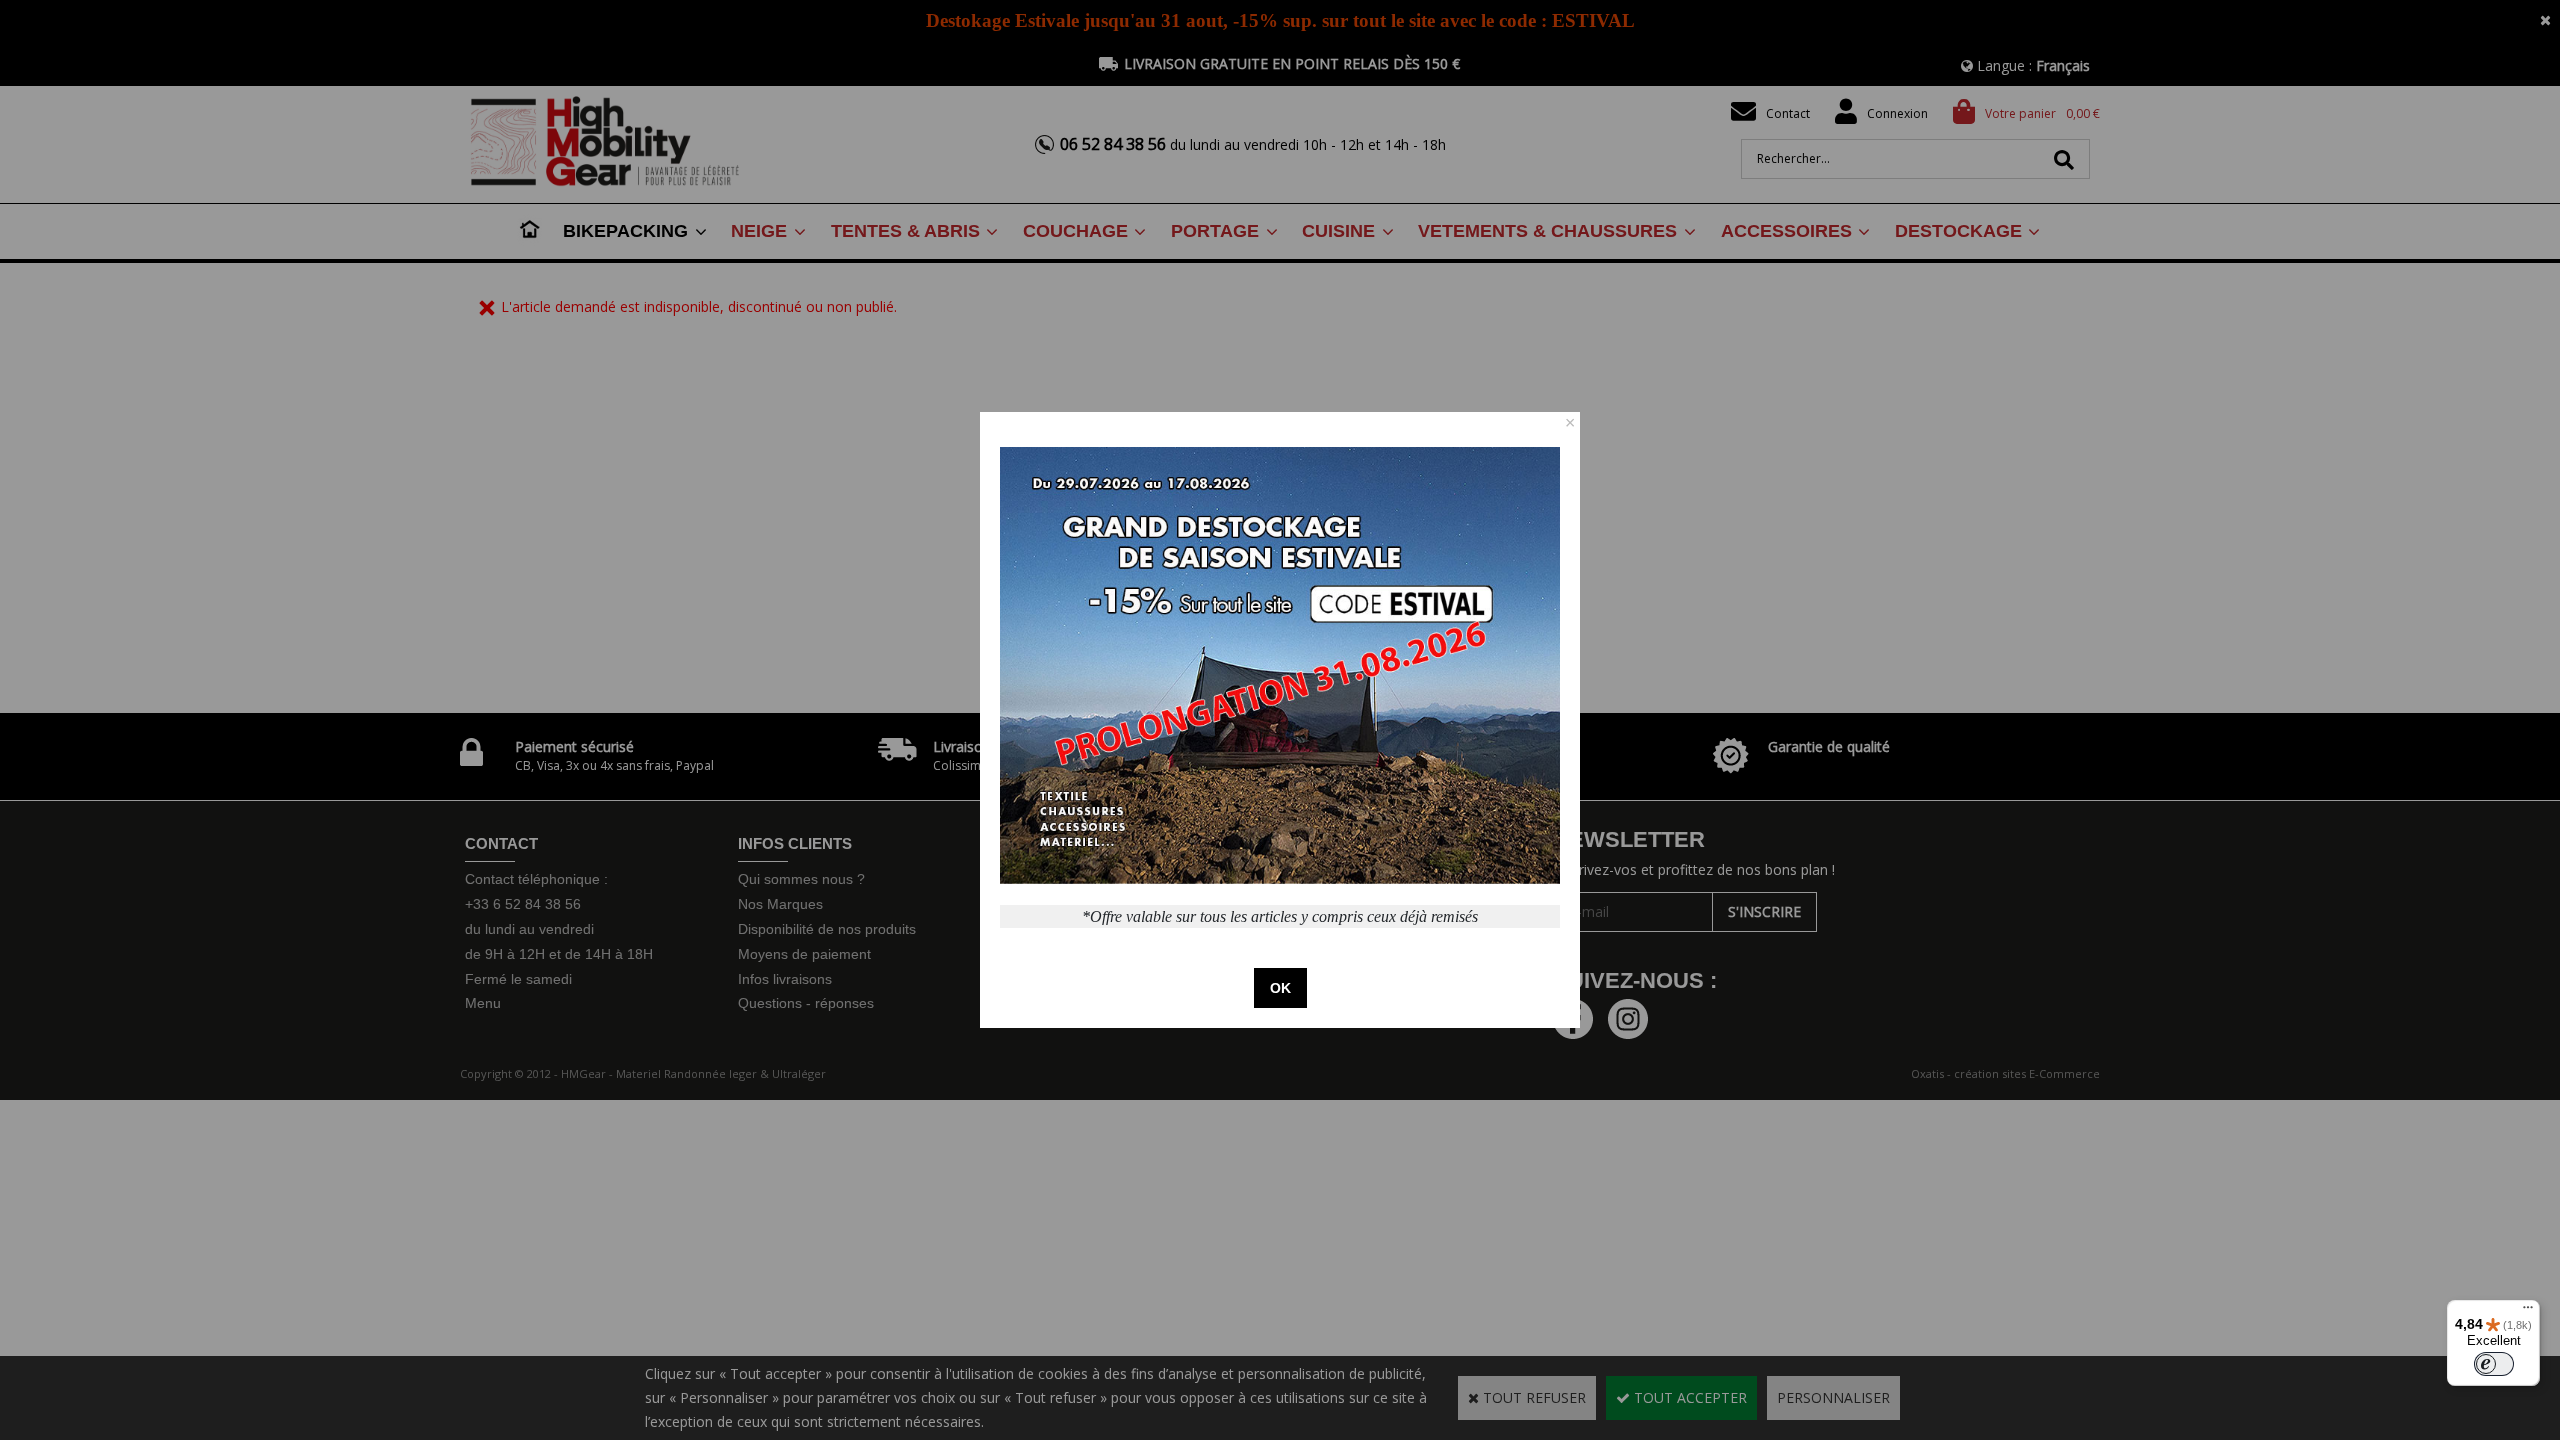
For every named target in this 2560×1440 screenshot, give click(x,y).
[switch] (2494, 1364)
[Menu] (2528, 1312)
